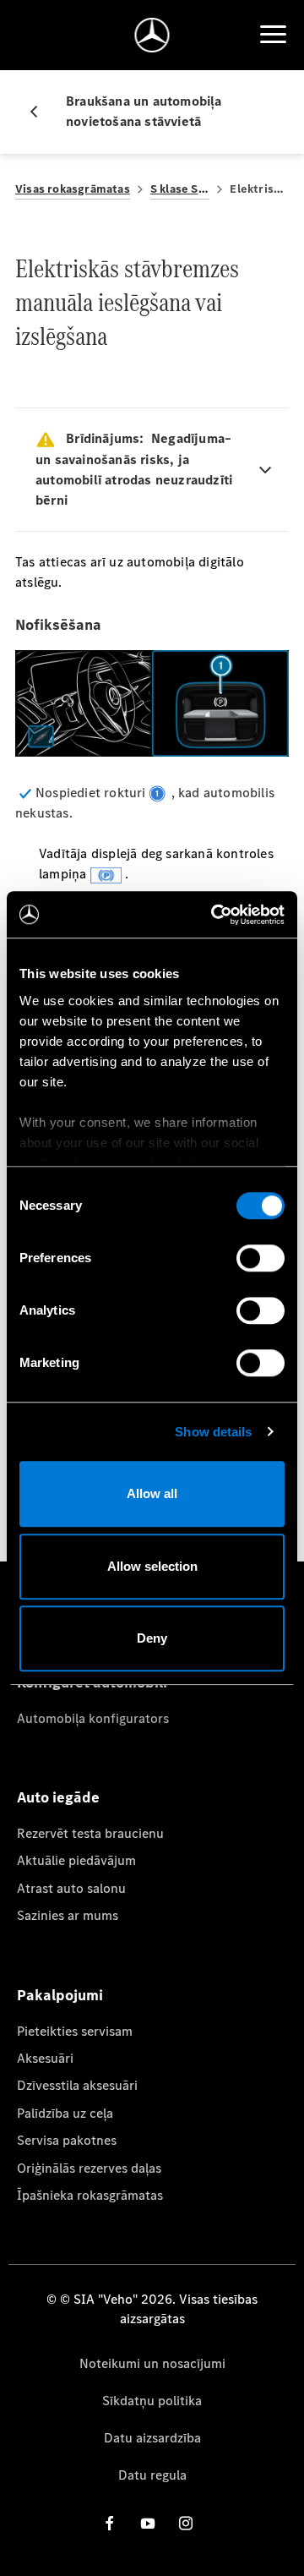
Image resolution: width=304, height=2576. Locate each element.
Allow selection (152, 1566)
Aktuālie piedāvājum (76, 1860)
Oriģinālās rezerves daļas (89, 2168)
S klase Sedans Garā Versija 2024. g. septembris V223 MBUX (180, 189)
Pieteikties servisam (75, 2031)
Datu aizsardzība (152, 2438)
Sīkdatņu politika (152, 2401)
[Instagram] (186, 2523)
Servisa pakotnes (67, 2140)
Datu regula (152, 2475)
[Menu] (273, 35)
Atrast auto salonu (71, 1888)
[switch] (261, 1258)
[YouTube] (148, 2523)
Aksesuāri (45, 2058)
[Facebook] (110, 2523)
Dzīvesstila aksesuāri (77, 2085)
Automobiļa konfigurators (93, 1718)
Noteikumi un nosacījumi (152, 2363)
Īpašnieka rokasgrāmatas (90, 2195)
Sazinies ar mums (68, 1915)
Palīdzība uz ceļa (65, 2113)
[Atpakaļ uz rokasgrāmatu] (41, 112)
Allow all (152, 1493)
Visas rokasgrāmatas (73, 189)
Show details (213, 1432)
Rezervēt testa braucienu (90, 1833)
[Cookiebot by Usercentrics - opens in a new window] (214, 915)
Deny (152, 1638)
